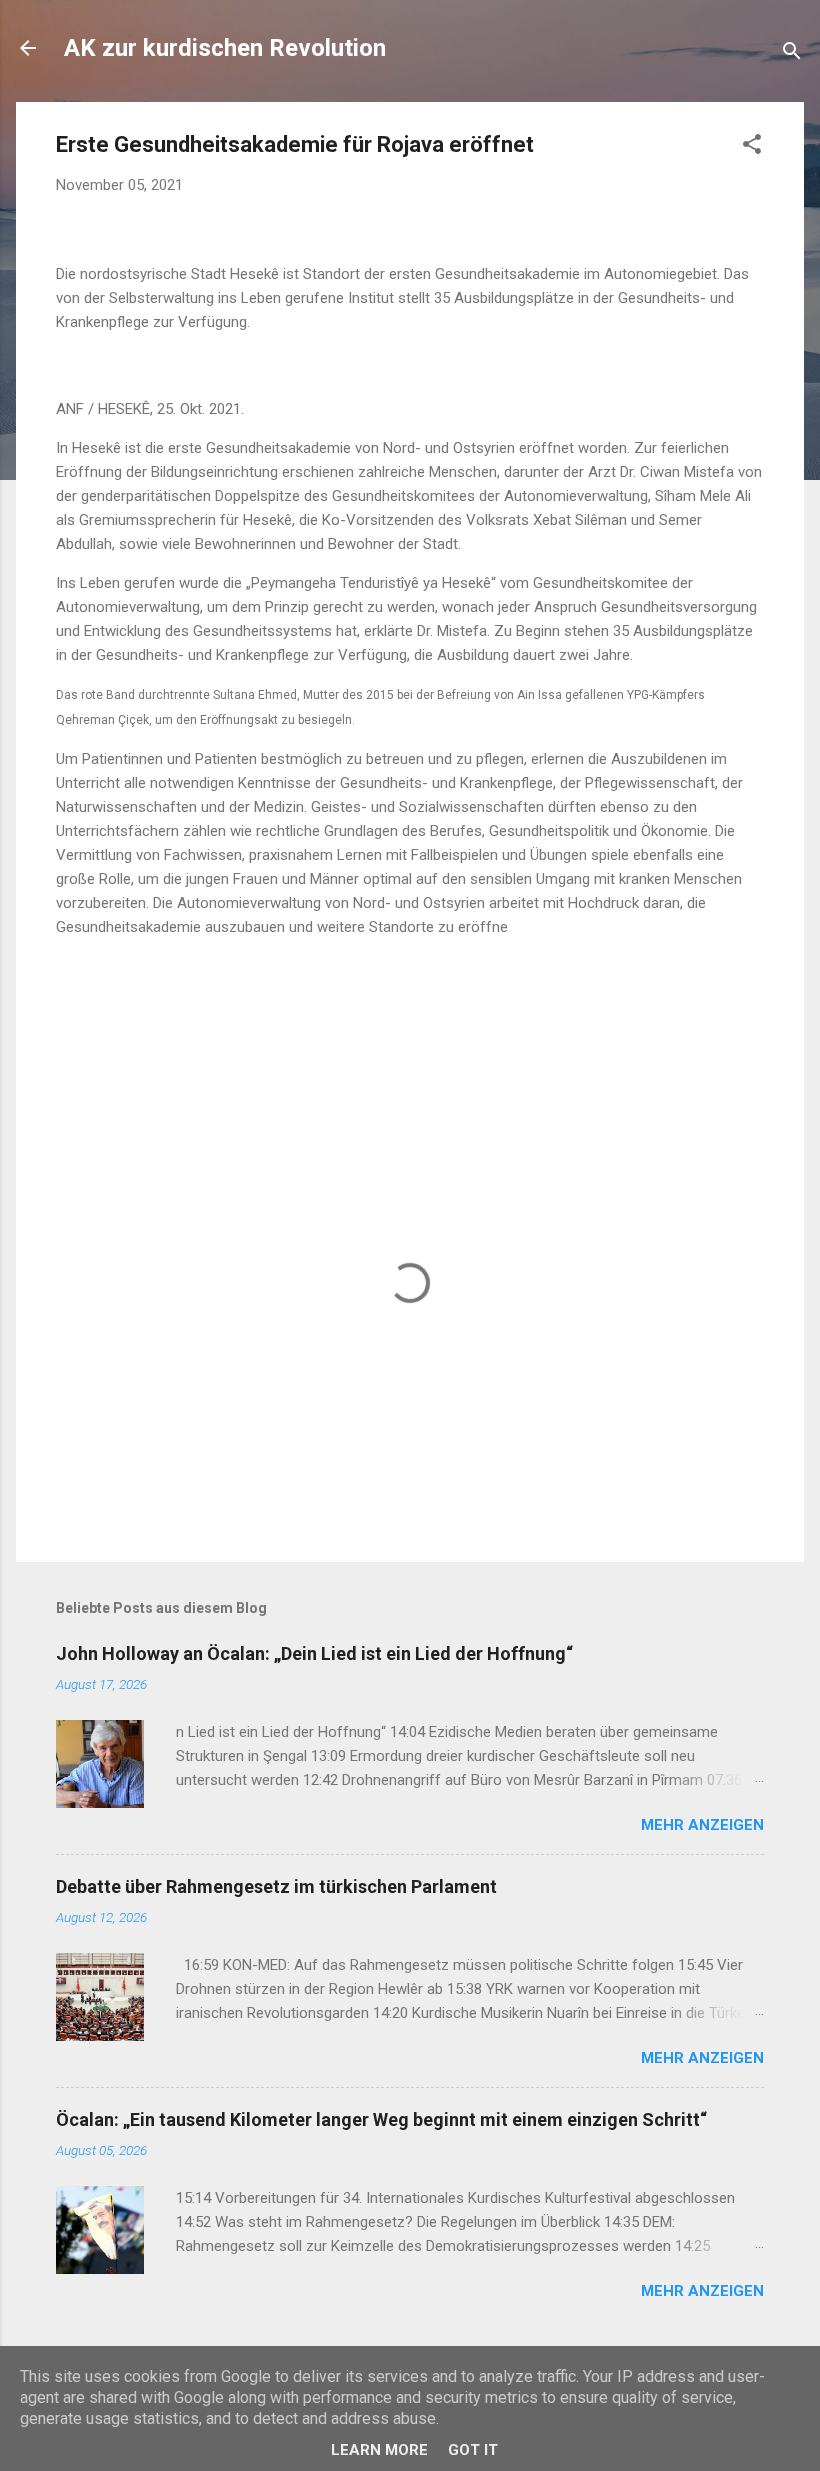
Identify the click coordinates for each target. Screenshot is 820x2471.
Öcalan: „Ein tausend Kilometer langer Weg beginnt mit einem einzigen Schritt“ (381, 2119)
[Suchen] (792, 54)
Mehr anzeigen (702, 1825)
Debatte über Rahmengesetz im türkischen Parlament (276, 1886)
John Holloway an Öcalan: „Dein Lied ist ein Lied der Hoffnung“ (314, 1653)
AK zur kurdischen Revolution (225, 48)
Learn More (379, 2450)
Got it (473, 2450)
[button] (752, 147)
